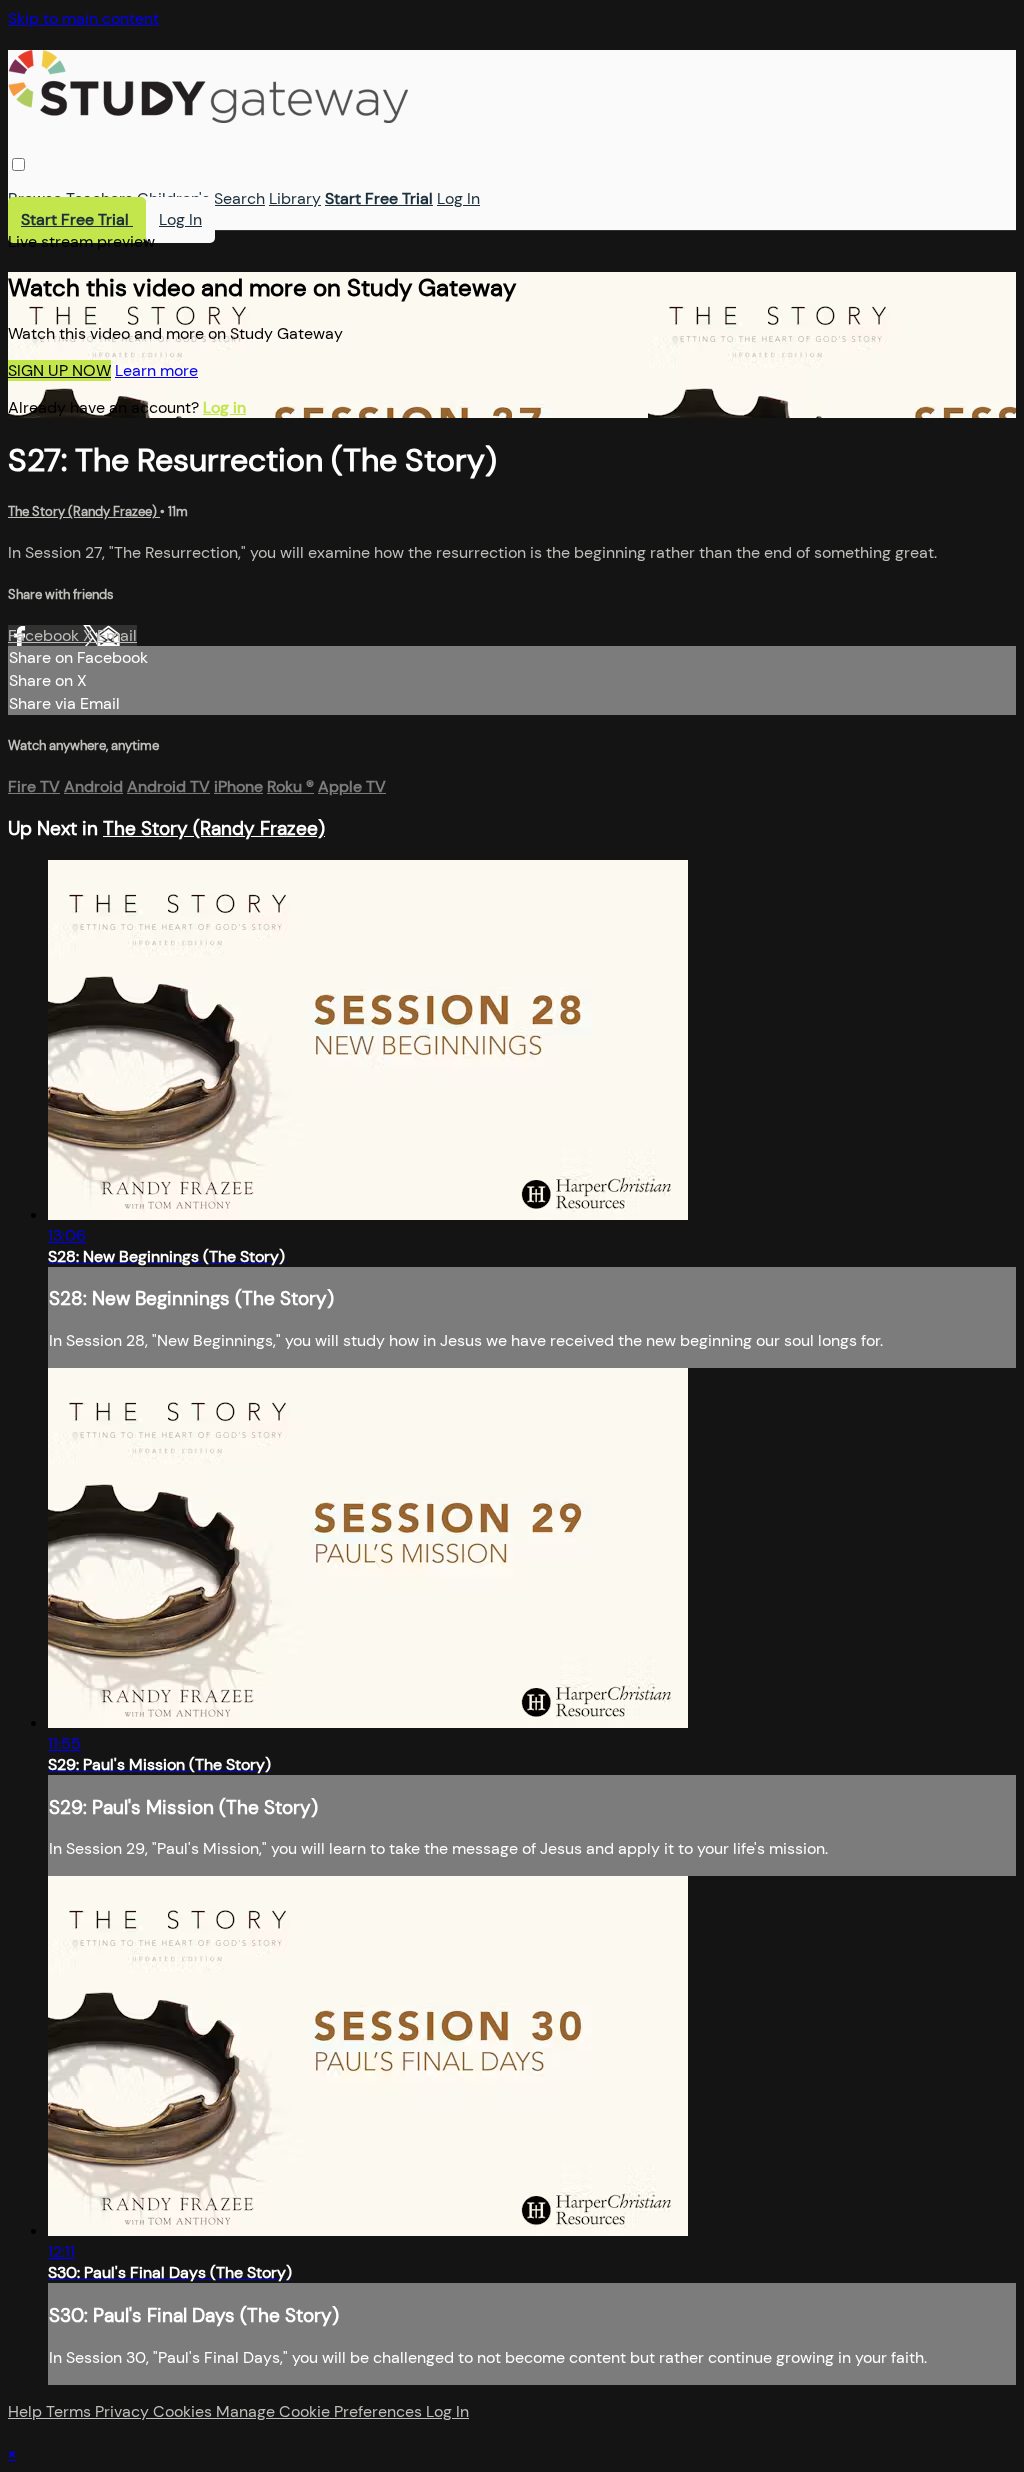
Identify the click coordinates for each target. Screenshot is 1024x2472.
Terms (70, 2411)
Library (295, 198)
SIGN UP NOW (59, 370)
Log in (224, 407)
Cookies (184, 2411)
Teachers (99, 198)
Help (27, 2411)
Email (117, 635)
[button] (18, 164)
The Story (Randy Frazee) (84, 511)
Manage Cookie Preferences (321, 2411)
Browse (35, 198)
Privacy (124, 2411)
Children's (173, 198)
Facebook (45, 635)
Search (239, 198)
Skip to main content (83, 18)
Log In (458, 198)
